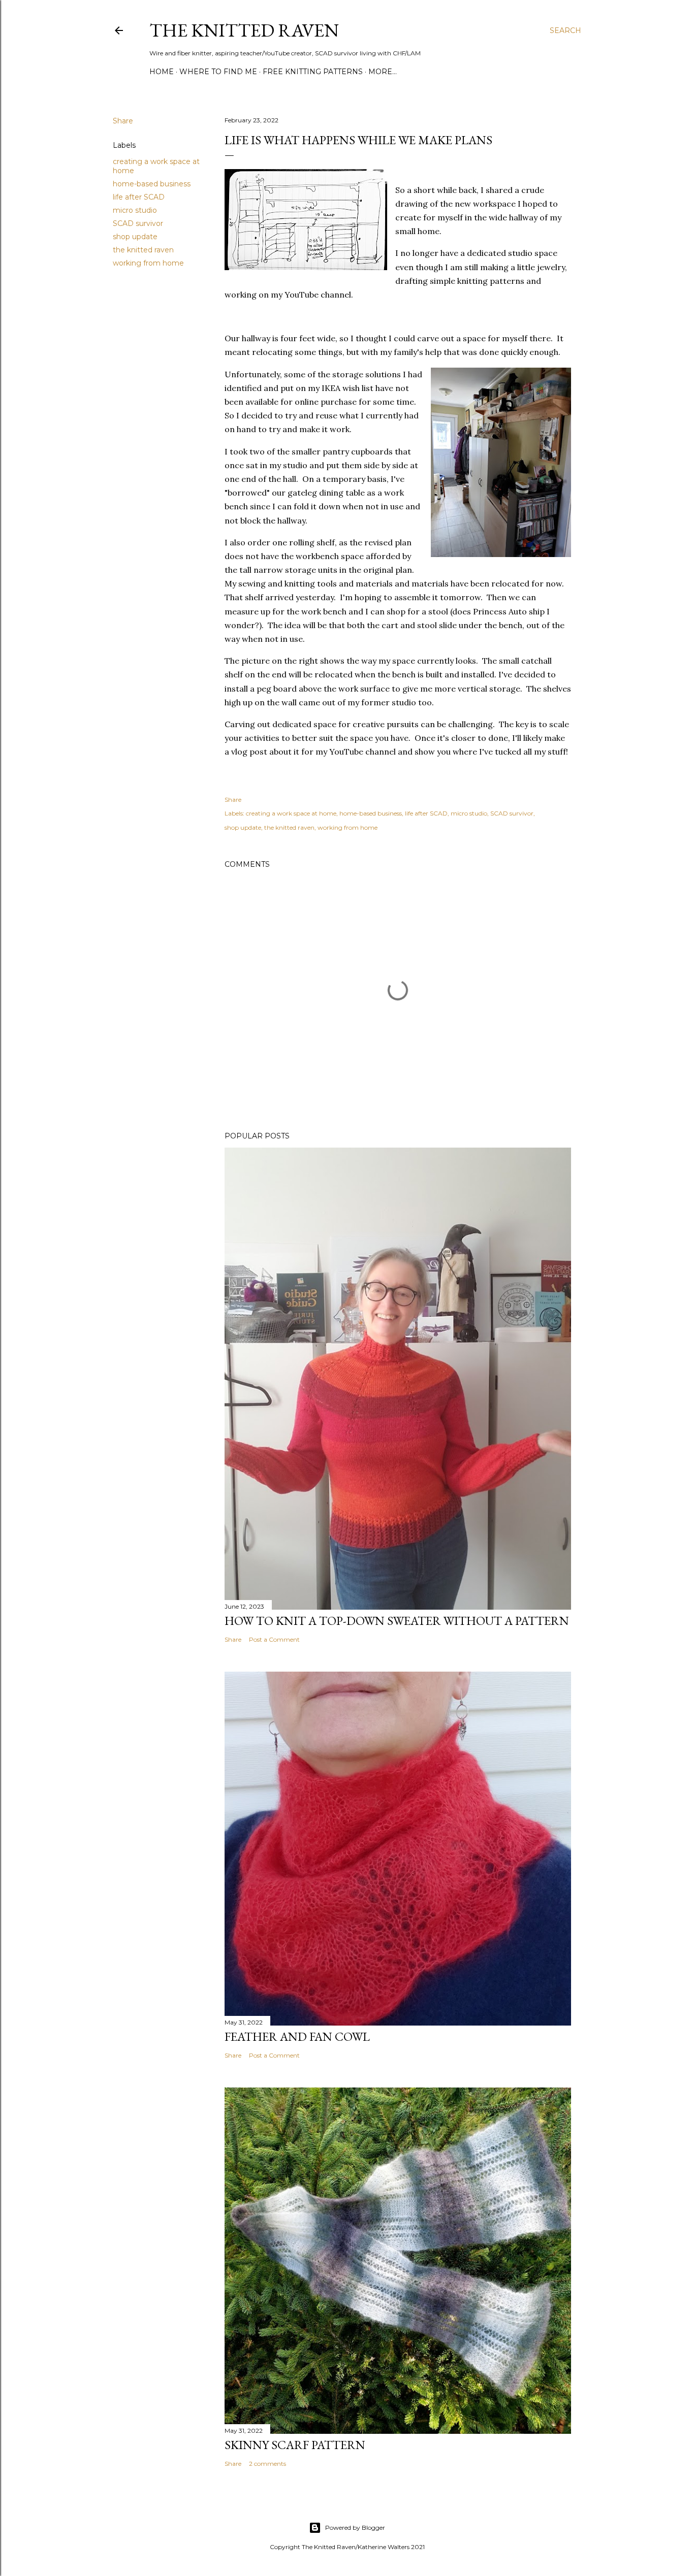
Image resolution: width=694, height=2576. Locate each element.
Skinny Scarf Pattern (295, 2445)
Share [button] (123, 121)
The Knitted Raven (244, 30)
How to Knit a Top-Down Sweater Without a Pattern (397, 1621)
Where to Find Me (218, 72)
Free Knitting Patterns (313, 72)
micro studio (135, 210)
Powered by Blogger (355, 2528)
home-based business (152, 184)
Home (162, 72)
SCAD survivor (138, 223)
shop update (135, 237)
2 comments (267, 2464)
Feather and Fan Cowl (297, 2036)
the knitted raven (143, 250)
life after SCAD (139, 197)
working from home (148, 263)
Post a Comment (274, 1639)
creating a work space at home (291, 813)
